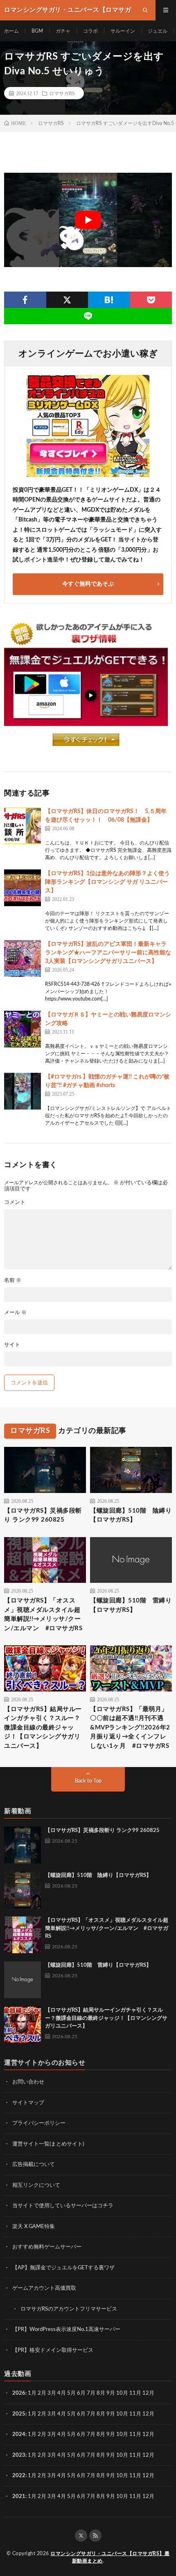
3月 (52, 2393)
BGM (37, 31)
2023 (19, 2455)
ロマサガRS (62, 93)
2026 (19, 2393)
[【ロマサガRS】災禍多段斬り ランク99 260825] (23, 1845)
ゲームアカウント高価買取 (44, 2288)
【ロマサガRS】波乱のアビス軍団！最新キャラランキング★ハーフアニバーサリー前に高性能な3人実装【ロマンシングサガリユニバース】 (108, 953)
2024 (19, 2434)
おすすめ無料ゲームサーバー (47, 2247)
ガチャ (63, 31)
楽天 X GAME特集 (34, 2227)
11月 (135, 2414)
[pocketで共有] (151, 300)
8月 (101, 2393)
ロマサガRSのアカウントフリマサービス (69, 2309)
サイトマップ (28, 2103)
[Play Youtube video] (88, 220)
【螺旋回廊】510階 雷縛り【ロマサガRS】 (131, 1605)
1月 (32, 2393)
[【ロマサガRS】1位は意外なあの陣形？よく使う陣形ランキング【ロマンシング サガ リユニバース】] (23, 888)
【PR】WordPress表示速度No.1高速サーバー (66, 2330)
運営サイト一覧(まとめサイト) (48, 2144)
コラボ (90, 31)
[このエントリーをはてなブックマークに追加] (109, 300)
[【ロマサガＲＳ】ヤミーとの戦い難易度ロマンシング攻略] (23, 1029)
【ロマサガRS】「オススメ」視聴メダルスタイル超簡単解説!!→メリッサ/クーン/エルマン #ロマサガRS (43, 1614)
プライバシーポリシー (39, 2123)
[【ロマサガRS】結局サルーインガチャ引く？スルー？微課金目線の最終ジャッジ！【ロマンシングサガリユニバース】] (23, 2025)
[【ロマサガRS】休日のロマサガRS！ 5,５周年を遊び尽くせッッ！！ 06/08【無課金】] (23, 826)
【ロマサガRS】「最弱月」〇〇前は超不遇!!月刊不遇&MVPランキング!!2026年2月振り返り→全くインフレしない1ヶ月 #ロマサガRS (130, 1728)
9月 (111, 2414)
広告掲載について (34, 2165)
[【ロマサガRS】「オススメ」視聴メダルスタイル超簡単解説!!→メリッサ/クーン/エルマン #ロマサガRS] (23, 1935)
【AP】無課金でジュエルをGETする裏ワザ (63, 2268)
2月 (42, 2393)
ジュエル (158, 31)
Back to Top (88, 1781)
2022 (19, 2476)
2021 (19, 2497)
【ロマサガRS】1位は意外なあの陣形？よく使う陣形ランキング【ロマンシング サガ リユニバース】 (107, 882)
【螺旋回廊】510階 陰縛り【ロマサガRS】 (131, 1515)
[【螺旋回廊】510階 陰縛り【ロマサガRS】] (23, 1890)
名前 (13, 1280)
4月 (62, 2393)
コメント (15, 1202)
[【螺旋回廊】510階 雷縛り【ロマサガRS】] (23, 1980)
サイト (12, 1345)
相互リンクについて (36, 2185)
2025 (19, 2414)
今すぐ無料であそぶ (88, 584)
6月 (81, 2393)
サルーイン (123, 31)
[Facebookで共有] (25, 300)
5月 (71, 2393)
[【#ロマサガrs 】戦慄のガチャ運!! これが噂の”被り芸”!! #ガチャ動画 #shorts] (23, 1091)
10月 (122, 2414)
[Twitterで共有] (67, 300)
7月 (91, 2393)
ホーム (11, 31)
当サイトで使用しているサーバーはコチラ (63, 2206)
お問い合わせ (28, 2082)
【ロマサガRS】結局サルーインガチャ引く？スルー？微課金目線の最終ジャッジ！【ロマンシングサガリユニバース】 (43, 1728)
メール (15, 1313)
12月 (148, 2414)
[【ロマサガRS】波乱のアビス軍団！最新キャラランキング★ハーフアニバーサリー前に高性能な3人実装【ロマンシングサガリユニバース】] (23, 958)
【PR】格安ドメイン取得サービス (53, 2350)
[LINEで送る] (88, 316)
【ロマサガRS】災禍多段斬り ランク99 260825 (43, 1515)
